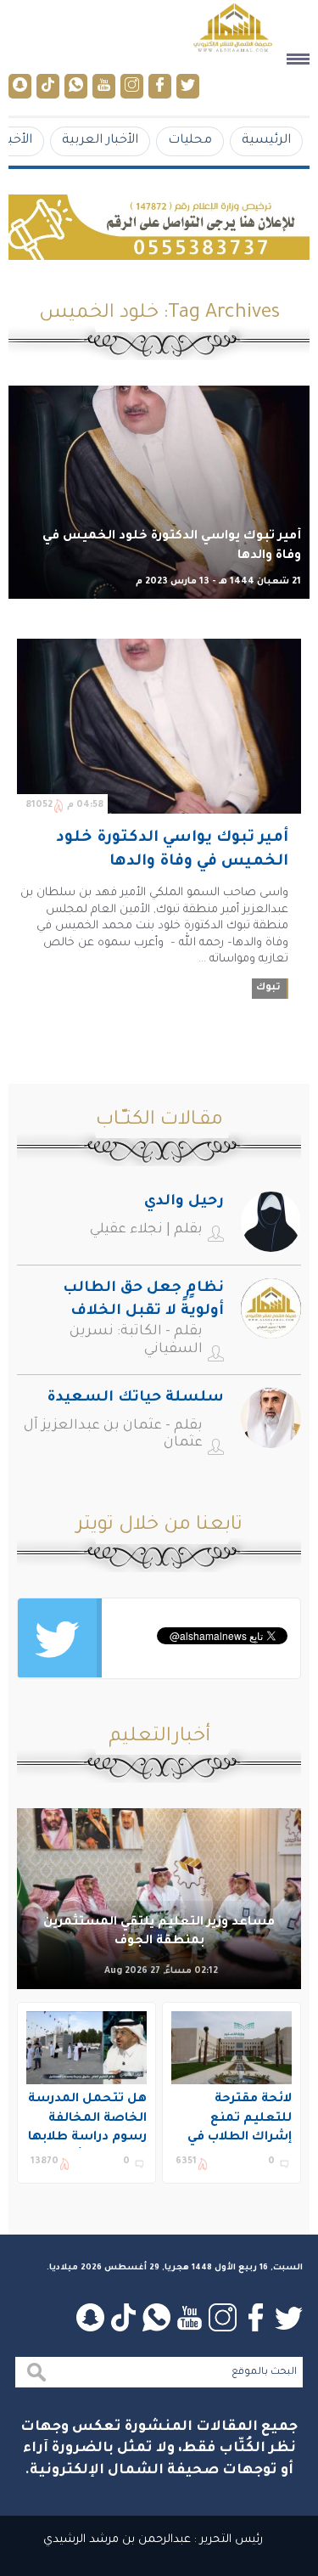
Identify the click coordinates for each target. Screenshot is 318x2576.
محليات (190, 141)
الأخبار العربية (100, 141)
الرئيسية (266, 141)
